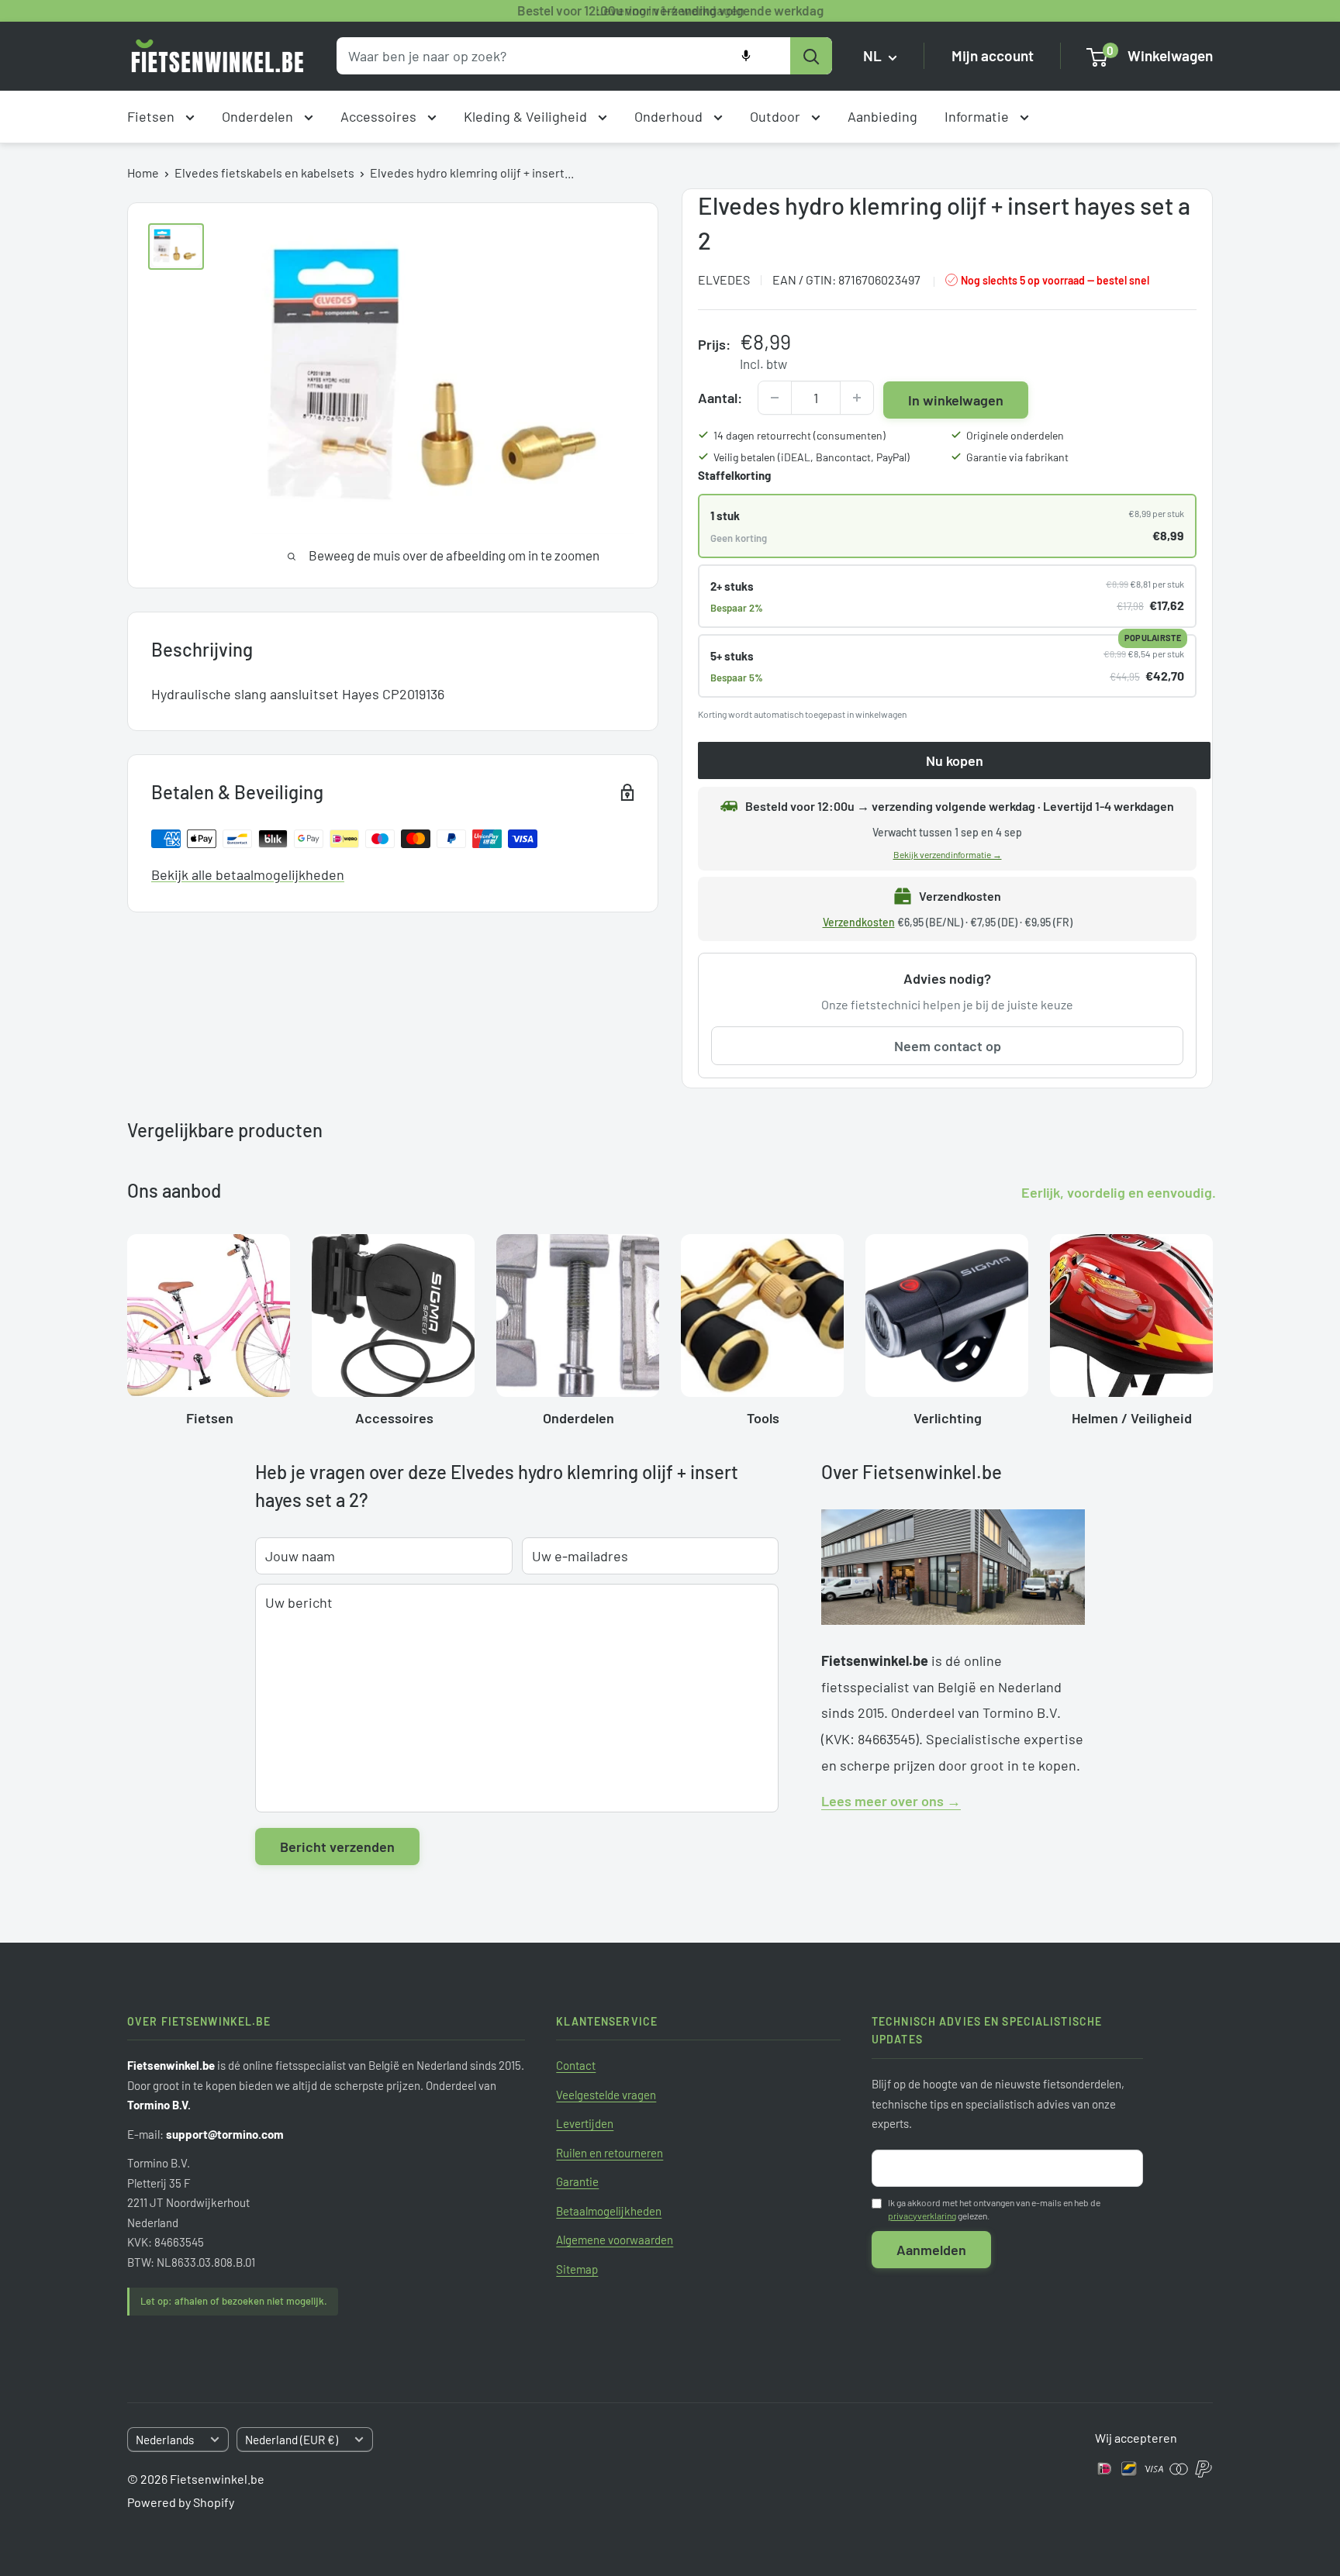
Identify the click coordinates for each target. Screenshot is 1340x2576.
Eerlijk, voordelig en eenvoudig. (1119, 1192)
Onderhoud (670, 116)
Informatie (978, 116)
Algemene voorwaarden (615, 2240)
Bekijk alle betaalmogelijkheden (248, 874)
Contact (576, 2065)
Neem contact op (948, 1046)
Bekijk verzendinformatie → (948, 854)
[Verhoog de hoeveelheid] (857, 398)
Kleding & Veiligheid (527, 116)
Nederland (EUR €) (292, 2440)
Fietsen (152, 116)
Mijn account (993, 56)
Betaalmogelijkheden (609, 2211)
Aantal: (720, 398)
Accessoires (380, 116)
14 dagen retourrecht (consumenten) (800, 435)
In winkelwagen (956, 400)
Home (143, 172)
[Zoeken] (811, 56)
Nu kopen (955, 760)
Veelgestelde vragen (606, 2095)
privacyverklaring (922, 2216)
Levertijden (585, 2123)
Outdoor (777, 116)
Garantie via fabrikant (1017, 457)
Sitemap (577, 2269)
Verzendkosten (859, 922)
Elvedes (724, 279)
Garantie (577, 2181)
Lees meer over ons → (891, 1801)
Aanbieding (882, 116)
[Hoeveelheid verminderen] (775, 398)
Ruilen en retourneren (610, 2153)
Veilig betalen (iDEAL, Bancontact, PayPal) (812, 457)
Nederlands (165, 2440)
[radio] (947, 526)
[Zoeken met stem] (746, 56)
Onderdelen (259, 116)
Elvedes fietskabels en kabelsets (264, 172)
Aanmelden (931, 2250)
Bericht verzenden (337, 1847)
